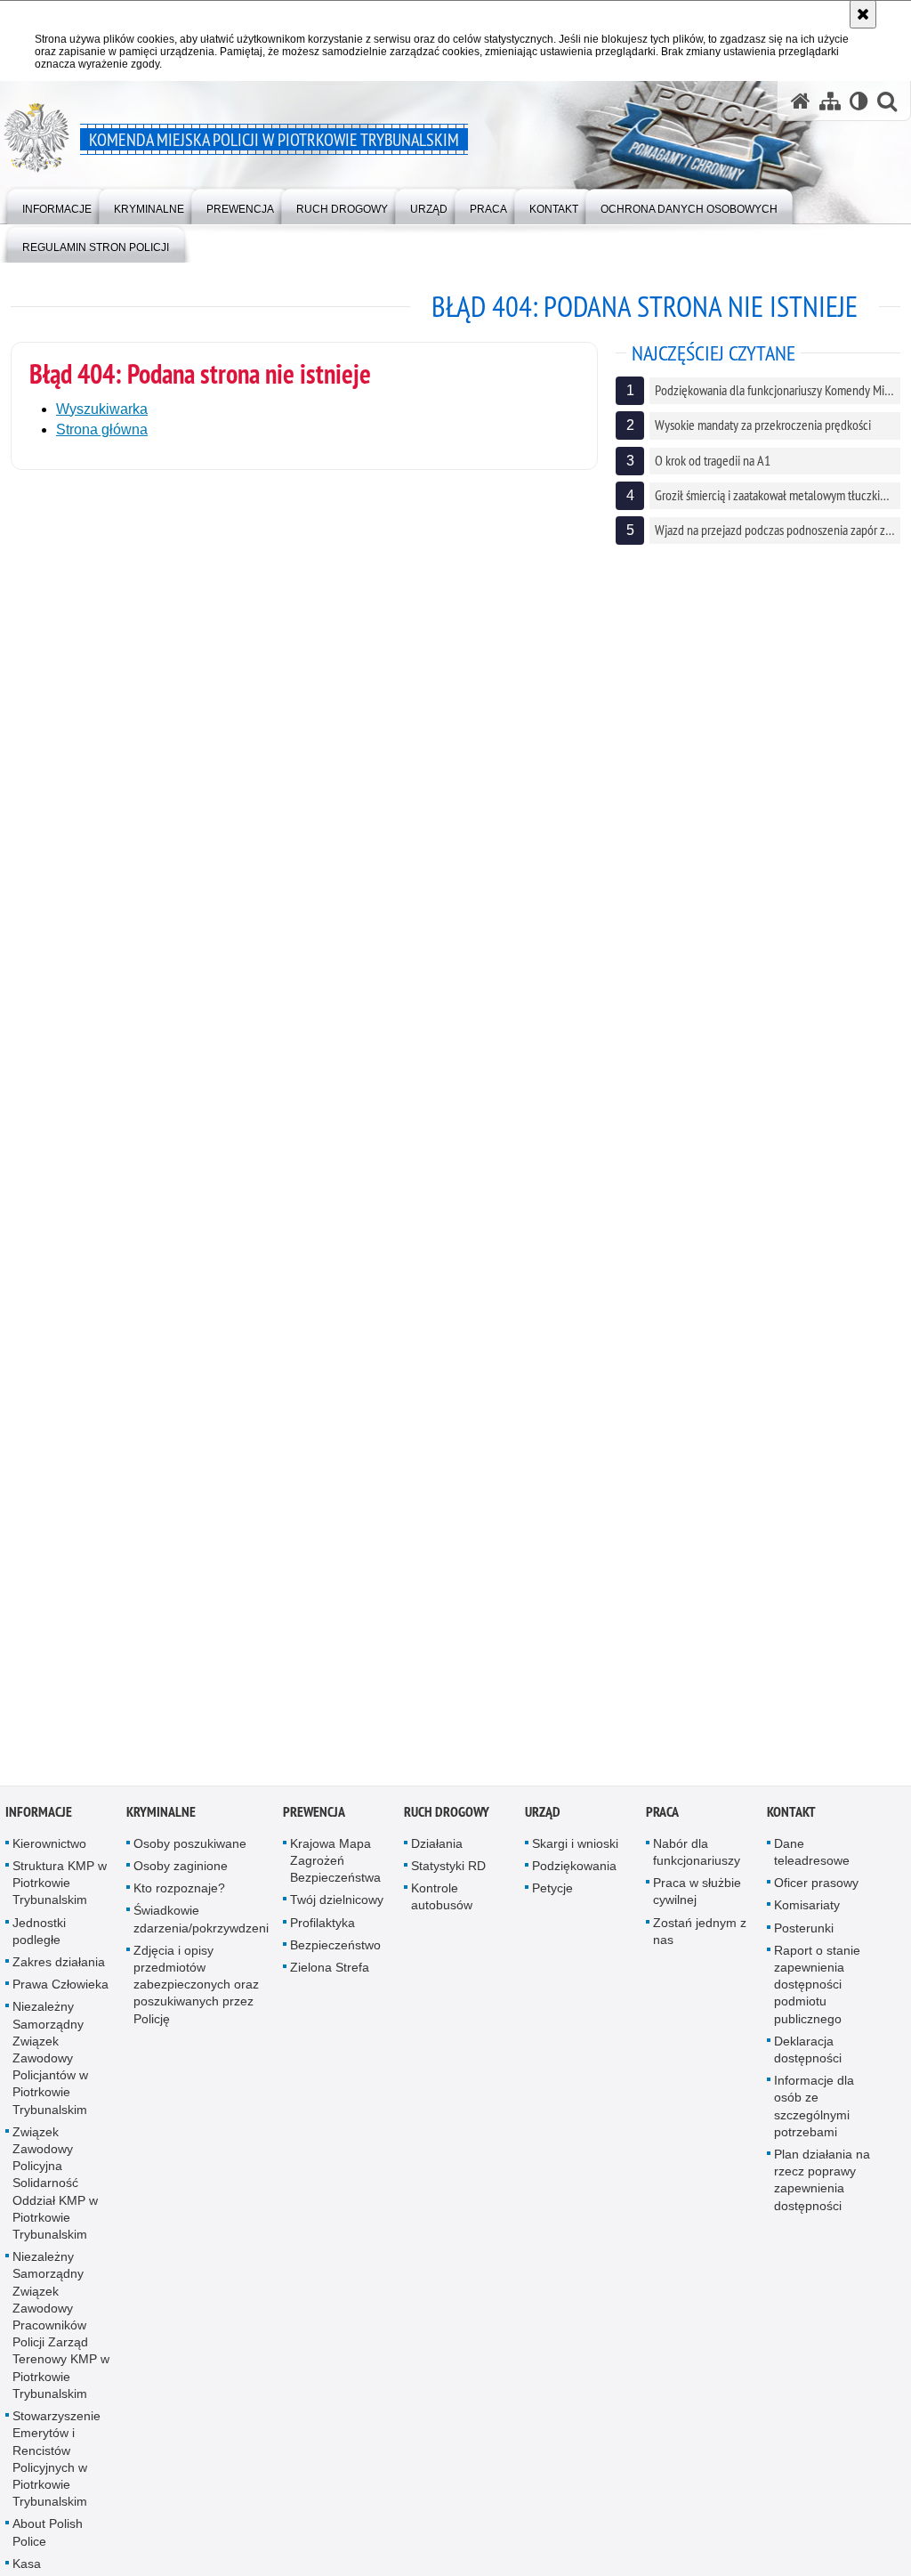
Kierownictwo (49, 1855)
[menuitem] (57, 205)
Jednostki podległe (39, 1943)
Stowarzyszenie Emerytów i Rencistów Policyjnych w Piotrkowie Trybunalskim (56, 2471)
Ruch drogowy (447, 1823)
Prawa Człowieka (60, 1997)
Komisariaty (807, 1917)
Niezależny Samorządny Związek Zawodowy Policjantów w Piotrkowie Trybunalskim (50, 2070)
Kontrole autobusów (442, 1909)
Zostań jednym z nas (700, 1943)
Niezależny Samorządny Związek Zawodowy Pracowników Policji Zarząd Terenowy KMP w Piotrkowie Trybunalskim (61, 2337)
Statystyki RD (448, 1878)
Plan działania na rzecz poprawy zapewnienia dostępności (822, 2192)
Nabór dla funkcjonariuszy (697, 1863)
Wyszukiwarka (102, 409)
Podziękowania (574, 1878)
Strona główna (102, 429)
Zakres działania (59, 1974)
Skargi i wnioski (575, 1855)
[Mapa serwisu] (830, 101)
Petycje (552, 1900)
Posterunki (804, 1940)
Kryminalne (161, 1823)
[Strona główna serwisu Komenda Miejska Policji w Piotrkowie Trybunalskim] (801, 101)
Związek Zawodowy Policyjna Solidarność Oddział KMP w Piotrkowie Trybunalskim (55, 2195)
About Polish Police (48, 2544)
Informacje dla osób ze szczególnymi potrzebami (814, 2118)
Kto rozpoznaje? (179, 1900)
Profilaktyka (322, 1934)
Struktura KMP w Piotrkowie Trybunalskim (60, 1895)
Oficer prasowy (816, 1895)
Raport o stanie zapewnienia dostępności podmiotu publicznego (817, 1996)
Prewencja (314, 1823)
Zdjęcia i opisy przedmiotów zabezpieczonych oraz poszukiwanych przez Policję (196, 1996)
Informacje (39, 1823)
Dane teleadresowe (812, 1863)
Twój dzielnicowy (337, 1912)
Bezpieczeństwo (335, 1956)
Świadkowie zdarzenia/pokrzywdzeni (201, 1931)
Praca (662, 1823)
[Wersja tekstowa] (859, 101)
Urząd (543, 1823)
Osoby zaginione (181, 1878)
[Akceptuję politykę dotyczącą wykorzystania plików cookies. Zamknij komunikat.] (863, 14)
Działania (437, 1855)
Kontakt (791, 1823)
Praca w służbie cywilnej (697, 1904)
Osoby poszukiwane (190, 1855)
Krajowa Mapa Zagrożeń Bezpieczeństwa (335, 1872)
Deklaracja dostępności (808, 2061)
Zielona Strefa (330, 1980)
